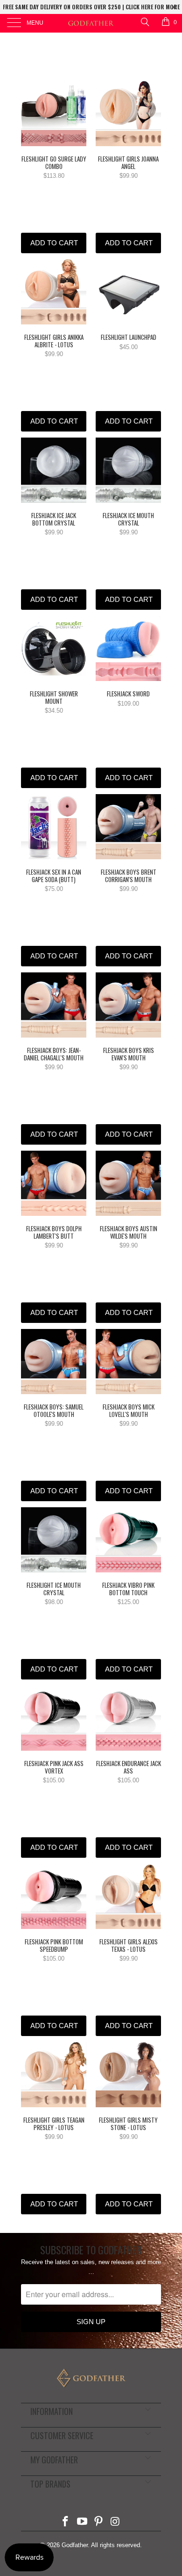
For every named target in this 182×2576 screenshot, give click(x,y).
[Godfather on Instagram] (116, 2522)
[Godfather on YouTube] (82, 2522)
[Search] (144, 22)
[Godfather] (91, 23)
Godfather (75, 2545)
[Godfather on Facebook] (66, 2522)
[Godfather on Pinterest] (99, 2522)
